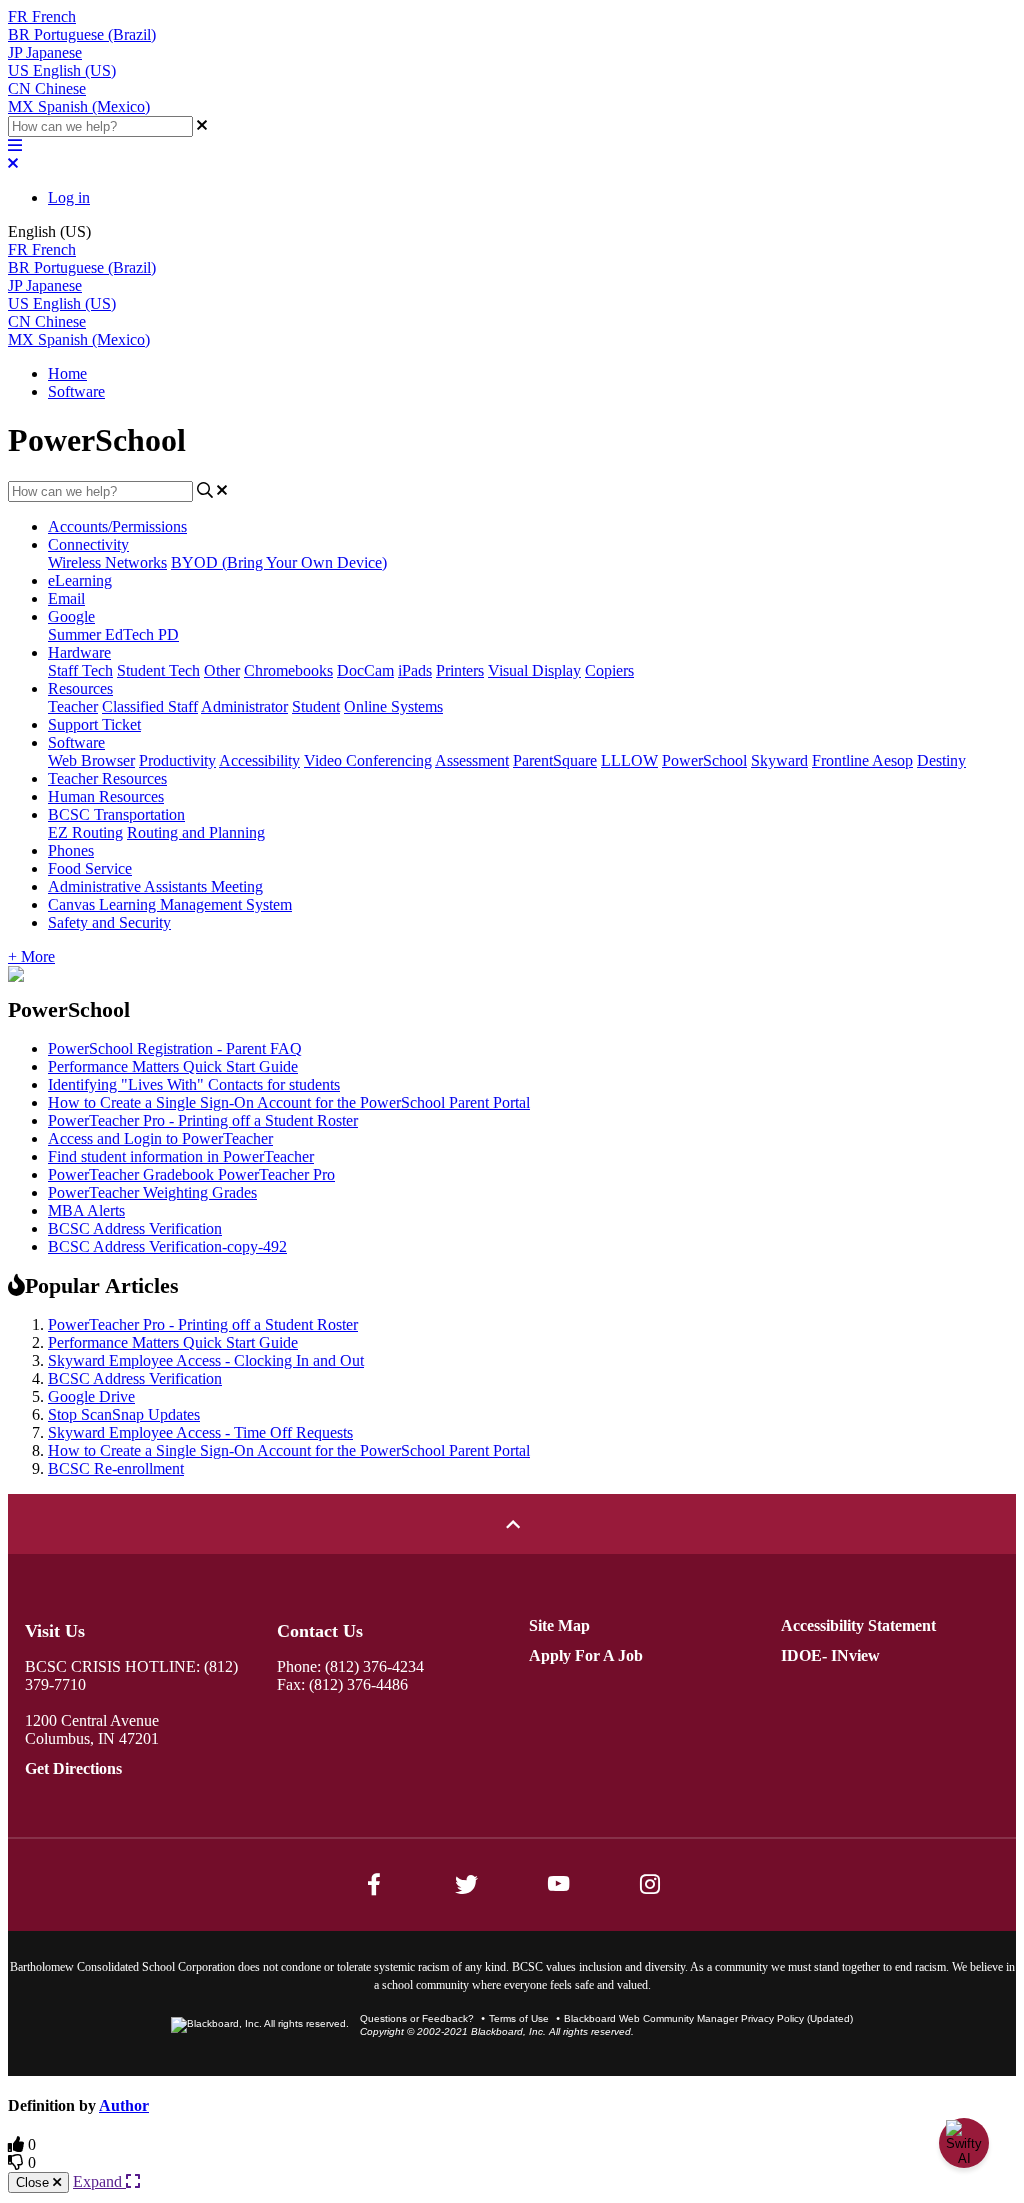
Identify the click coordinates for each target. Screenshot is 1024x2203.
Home (67, 373)
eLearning (80, 580)
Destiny (941, 760)
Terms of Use (519, 2018)
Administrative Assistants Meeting (155, 886)
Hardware (79, 652)
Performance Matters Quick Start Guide (173, 1066)
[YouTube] (558, 1884)
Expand (99, 2181)
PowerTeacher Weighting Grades (152, 1192)
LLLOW (629, 760)
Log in (69, 197)
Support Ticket (94, 724)
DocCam (365, 670)
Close (34, 2182)
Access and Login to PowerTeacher (160, 1138)
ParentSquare (555, 760)
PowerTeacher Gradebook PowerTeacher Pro (191, 1174)
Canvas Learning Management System (170, 904)
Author (124, 2105)
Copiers (609, 670)
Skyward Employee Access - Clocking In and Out (206, 1360)
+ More (31, 956)
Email (66, 598)
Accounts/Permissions (117, 526)
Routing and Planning (196, 832)
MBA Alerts (86, 1210)
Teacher (73, 706)
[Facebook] (374, 1884)
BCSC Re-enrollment (116, 1468)
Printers (460, 670)
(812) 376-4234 (374, 1666)
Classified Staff (150, 706)
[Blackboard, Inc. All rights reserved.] (260, 2023)
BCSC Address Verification (135, 1228)
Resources (80, 688)
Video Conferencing (368, 760)
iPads (415, 670)
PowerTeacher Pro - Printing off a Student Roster (203, 1120)
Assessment (472, 760)
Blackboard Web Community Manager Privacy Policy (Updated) (708, 2018)
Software (76, 391)
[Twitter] (466, 1884)
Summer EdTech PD (113, 634)
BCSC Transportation (116, 814)
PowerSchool (704, 760)
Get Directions (73, 1768)
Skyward (779, 760)
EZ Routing (85, 832)
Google (71, 616)
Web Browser (91, 760)
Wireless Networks (107, 562)
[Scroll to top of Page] (512, 1524)
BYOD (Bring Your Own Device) (279, 562)
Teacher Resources (107, 778)
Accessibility (259, 760)
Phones (71, 850)
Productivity (177, 760)
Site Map (559, 1625)
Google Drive (91, 1396)
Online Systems (393, 706)
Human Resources (106, 796)
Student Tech (158, 670)
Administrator (244, 706)
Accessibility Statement (858, 1625)
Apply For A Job (586, 1655)
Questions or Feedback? (417, 2018)
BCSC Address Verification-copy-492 (167, 1246)
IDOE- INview (830, 1655)
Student (316, 706)
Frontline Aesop (862, 760)
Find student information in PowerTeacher (181, 1156)
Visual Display (534, 670)
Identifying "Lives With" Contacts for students (194, 1084)
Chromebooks (288, 670)
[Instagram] (650, 1884)
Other (222, 670)
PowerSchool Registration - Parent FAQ (175, 1048)
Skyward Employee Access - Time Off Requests (200, 1432)
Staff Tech (80, 670)
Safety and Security (109, 922)
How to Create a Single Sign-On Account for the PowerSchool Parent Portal (289, 1102)
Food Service (90, 868)
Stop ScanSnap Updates (124, 1414)
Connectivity (88, 544)
